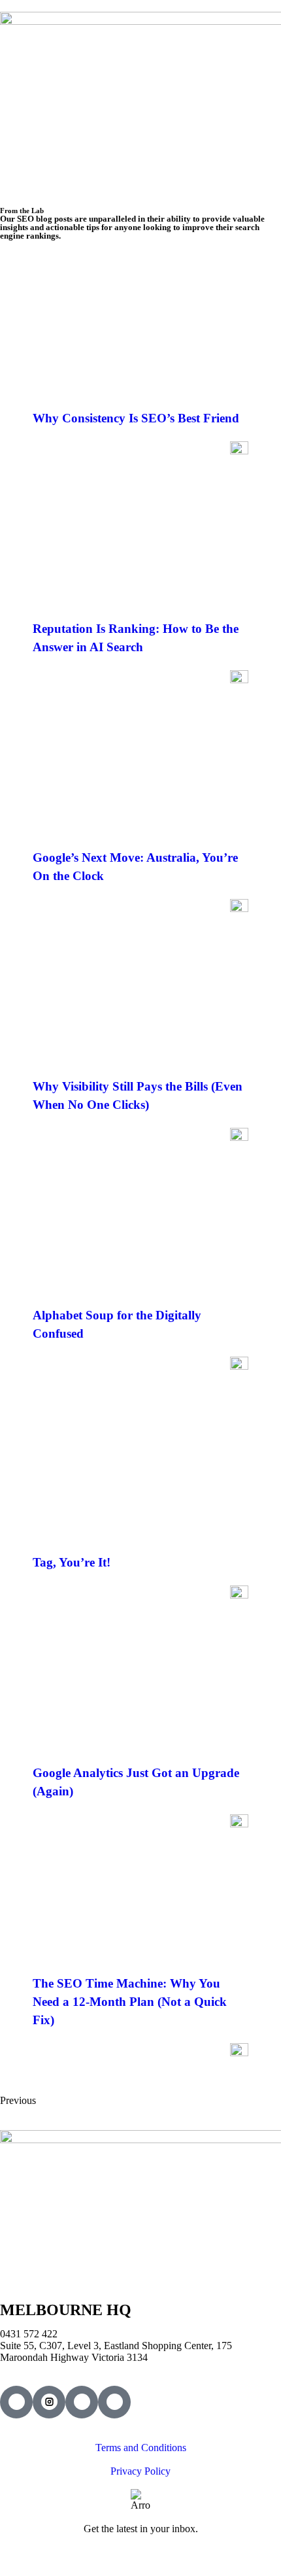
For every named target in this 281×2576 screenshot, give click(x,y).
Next (68, 2100)
